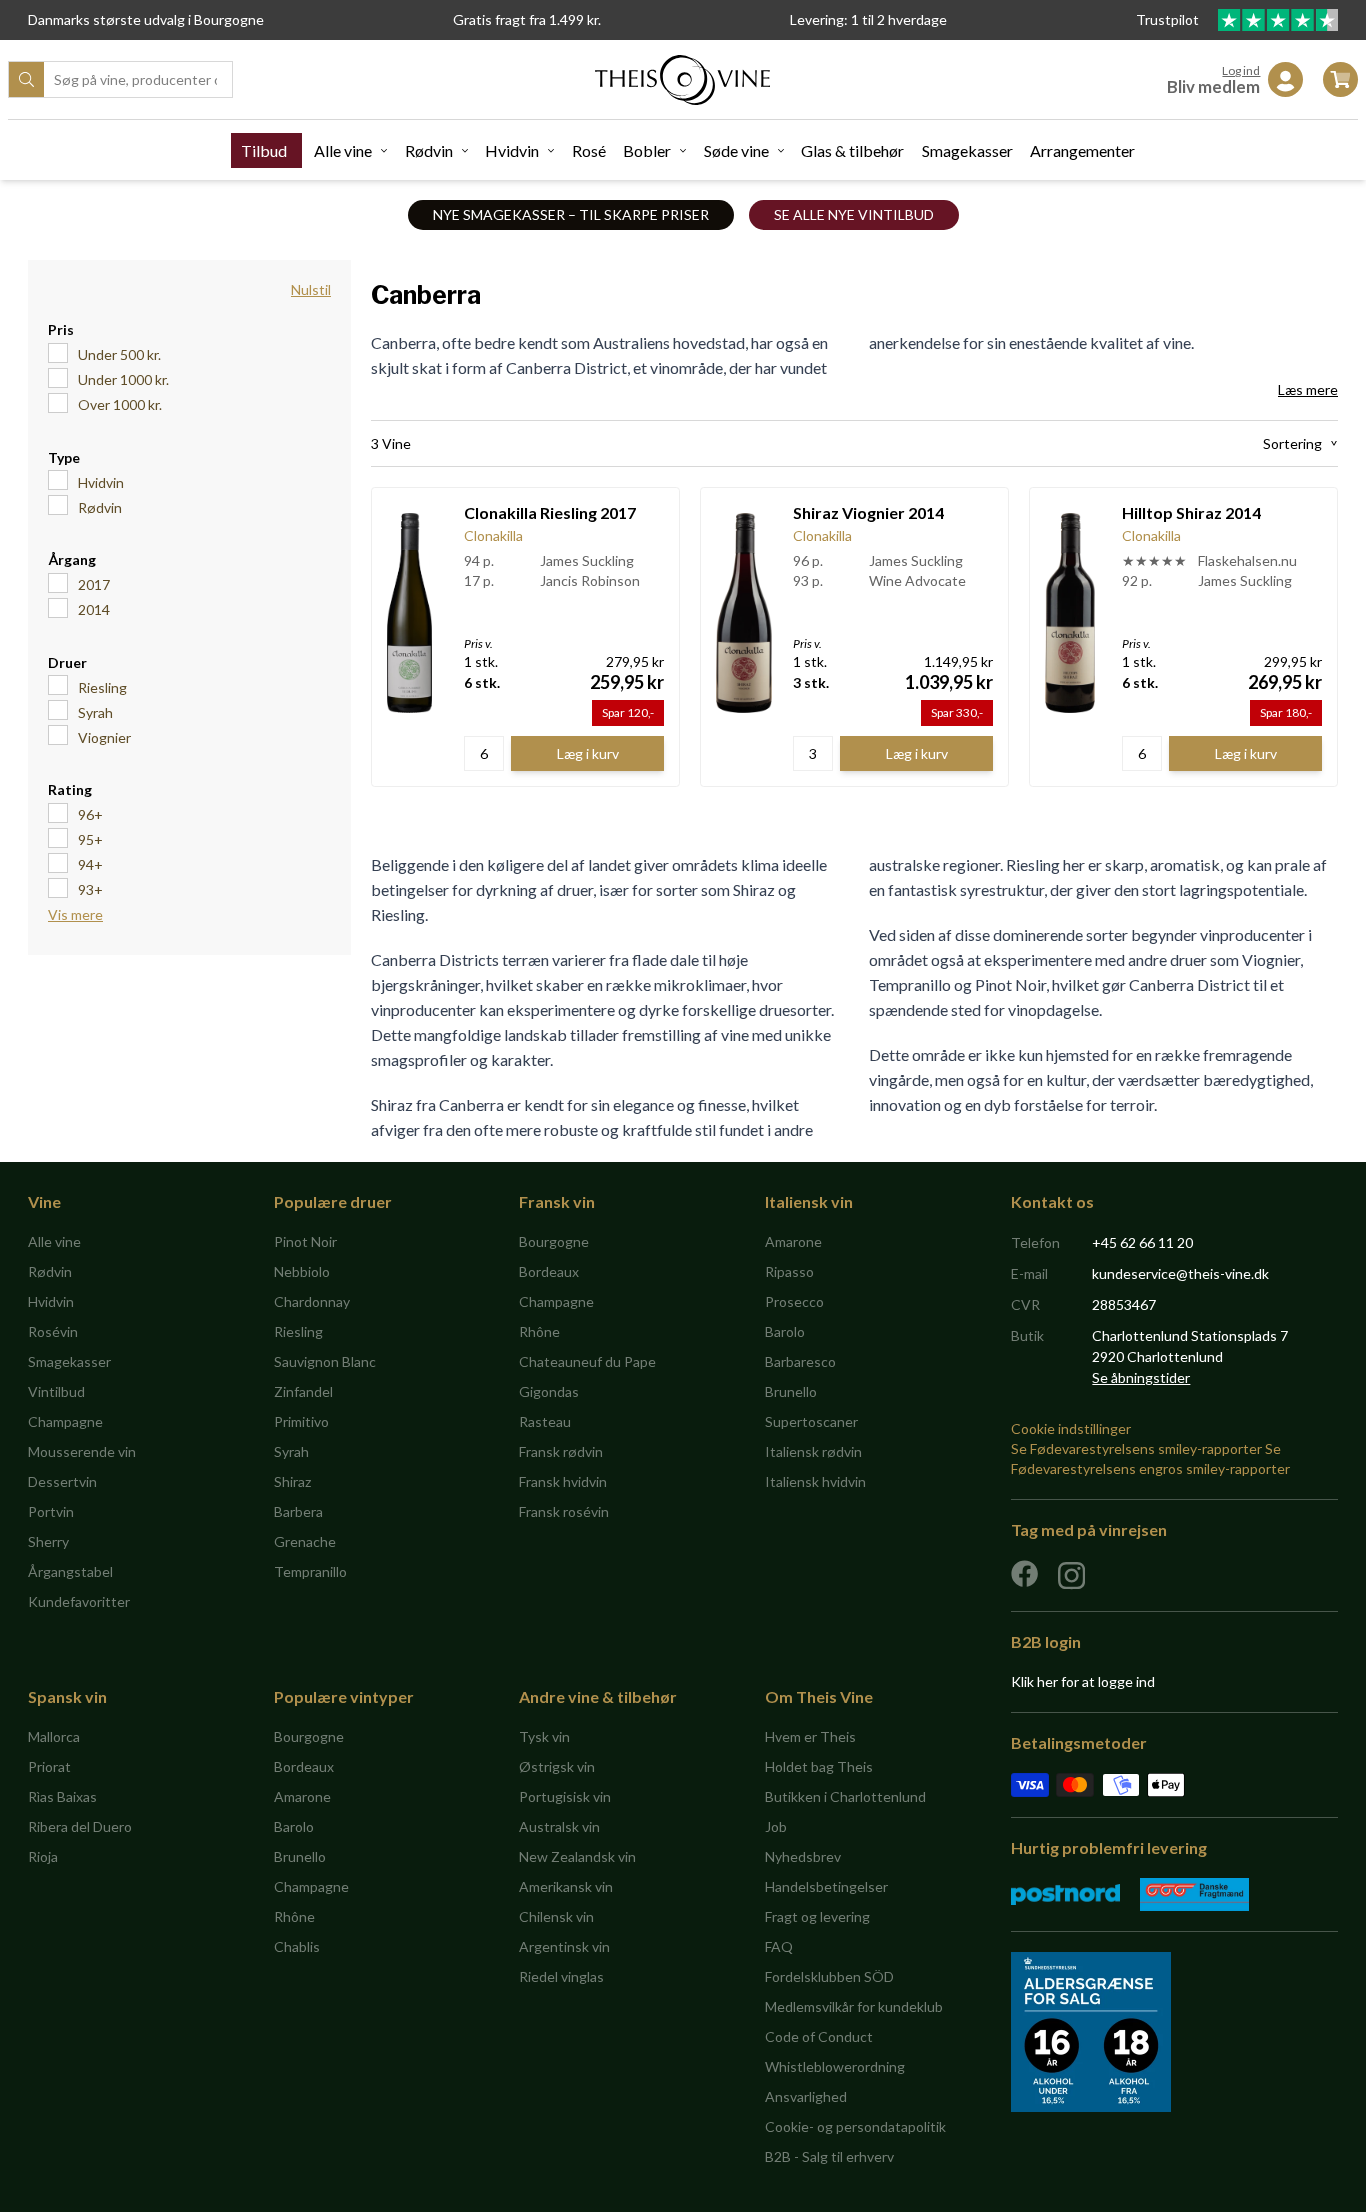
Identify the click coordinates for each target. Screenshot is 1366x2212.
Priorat (49, 1766)
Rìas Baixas (62, 1796)
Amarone (793, 1241)
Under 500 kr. (119, 354)
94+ (90, 864)
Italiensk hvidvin (815, 1481)
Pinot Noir (305, 1241)
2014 (94, 609)
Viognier (104, 737)
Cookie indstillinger (1071, 1428)
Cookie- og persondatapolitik (855, 2126)
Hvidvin (512, 150)
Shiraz (292, 1481)
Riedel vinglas (561, 1976)
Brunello (791, 1391)
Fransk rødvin (561, 1451)
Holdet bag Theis (819, 1766)
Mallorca (54, 1736)
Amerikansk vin (566, 1886)
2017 (94, 584)
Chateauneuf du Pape (587, 1361)
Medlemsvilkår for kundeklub (854, 2006)
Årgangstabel (70, 1571)
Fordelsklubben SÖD (829, 1976)
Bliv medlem (1213, 86)
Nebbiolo (302, 1271)
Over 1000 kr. (120, 404)
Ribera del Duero (80, 1826)
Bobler (647, 150)
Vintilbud (56, 1391)
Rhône (539, 1331)
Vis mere (75, 914)
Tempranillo (310, 1571)
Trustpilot (1169, 19)
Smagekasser (967, 150)
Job (776, 1826)
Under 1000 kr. (123, 379)
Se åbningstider (1141, 1377)
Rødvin (429, 150)
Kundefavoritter (79, 1601)
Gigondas (549, 1391)
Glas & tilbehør (852, 150)
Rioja (43, 1856)
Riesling (102, 687)
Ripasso (789, 1271)
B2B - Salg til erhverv (829, 2156)
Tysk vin (544, 1736)
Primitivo (301, 1421)
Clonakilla (493, 535)
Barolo (785, 1331)
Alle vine (343, 150)
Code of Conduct (819, 2036)
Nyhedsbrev (803, 1856)
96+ (90, 814)
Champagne (65, 1421)
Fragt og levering (817, 1916)
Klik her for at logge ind (1083, 1681)
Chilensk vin (556, 1916)
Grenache (305, 1541)
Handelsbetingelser (826, 1886)
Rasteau (545, 1421)
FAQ (779, 1946)
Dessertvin (62, 1481)
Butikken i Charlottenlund (845, 1796)
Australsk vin (559, 1826)
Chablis (297, 1946)
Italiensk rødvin (813, 1451)
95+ (90, 839)
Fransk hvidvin (563, 1481)
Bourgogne (554, 1241)
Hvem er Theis (810, 1736)
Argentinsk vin (564, 1946)
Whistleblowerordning (835, 2066)
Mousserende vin (82, 1451)
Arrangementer (1082, 150)
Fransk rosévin (564, 1511)
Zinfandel (303, 1391)
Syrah (95, 712)
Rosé (589, 150)
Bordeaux (549, 1271)
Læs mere (1308, 389)
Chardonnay (312, 1301)
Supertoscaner (811, 1421)
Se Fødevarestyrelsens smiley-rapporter (1136, 1448)
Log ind (1241, 70)
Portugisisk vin (565, 1796)
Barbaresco (800, 1361)
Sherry (48, 1541)
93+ (90, 889)
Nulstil (311, 289)
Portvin (51, 1511)
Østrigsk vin (557, 1766)
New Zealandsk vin (577, 1856)
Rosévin (53, 1331)
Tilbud (264, 150)
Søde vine (736, 150)
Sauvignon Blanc (325, 1361)
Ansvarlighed (806, 2096)
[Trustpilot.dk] (1278, 20)
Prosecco (794, 1301)
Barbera (298, 1511)
